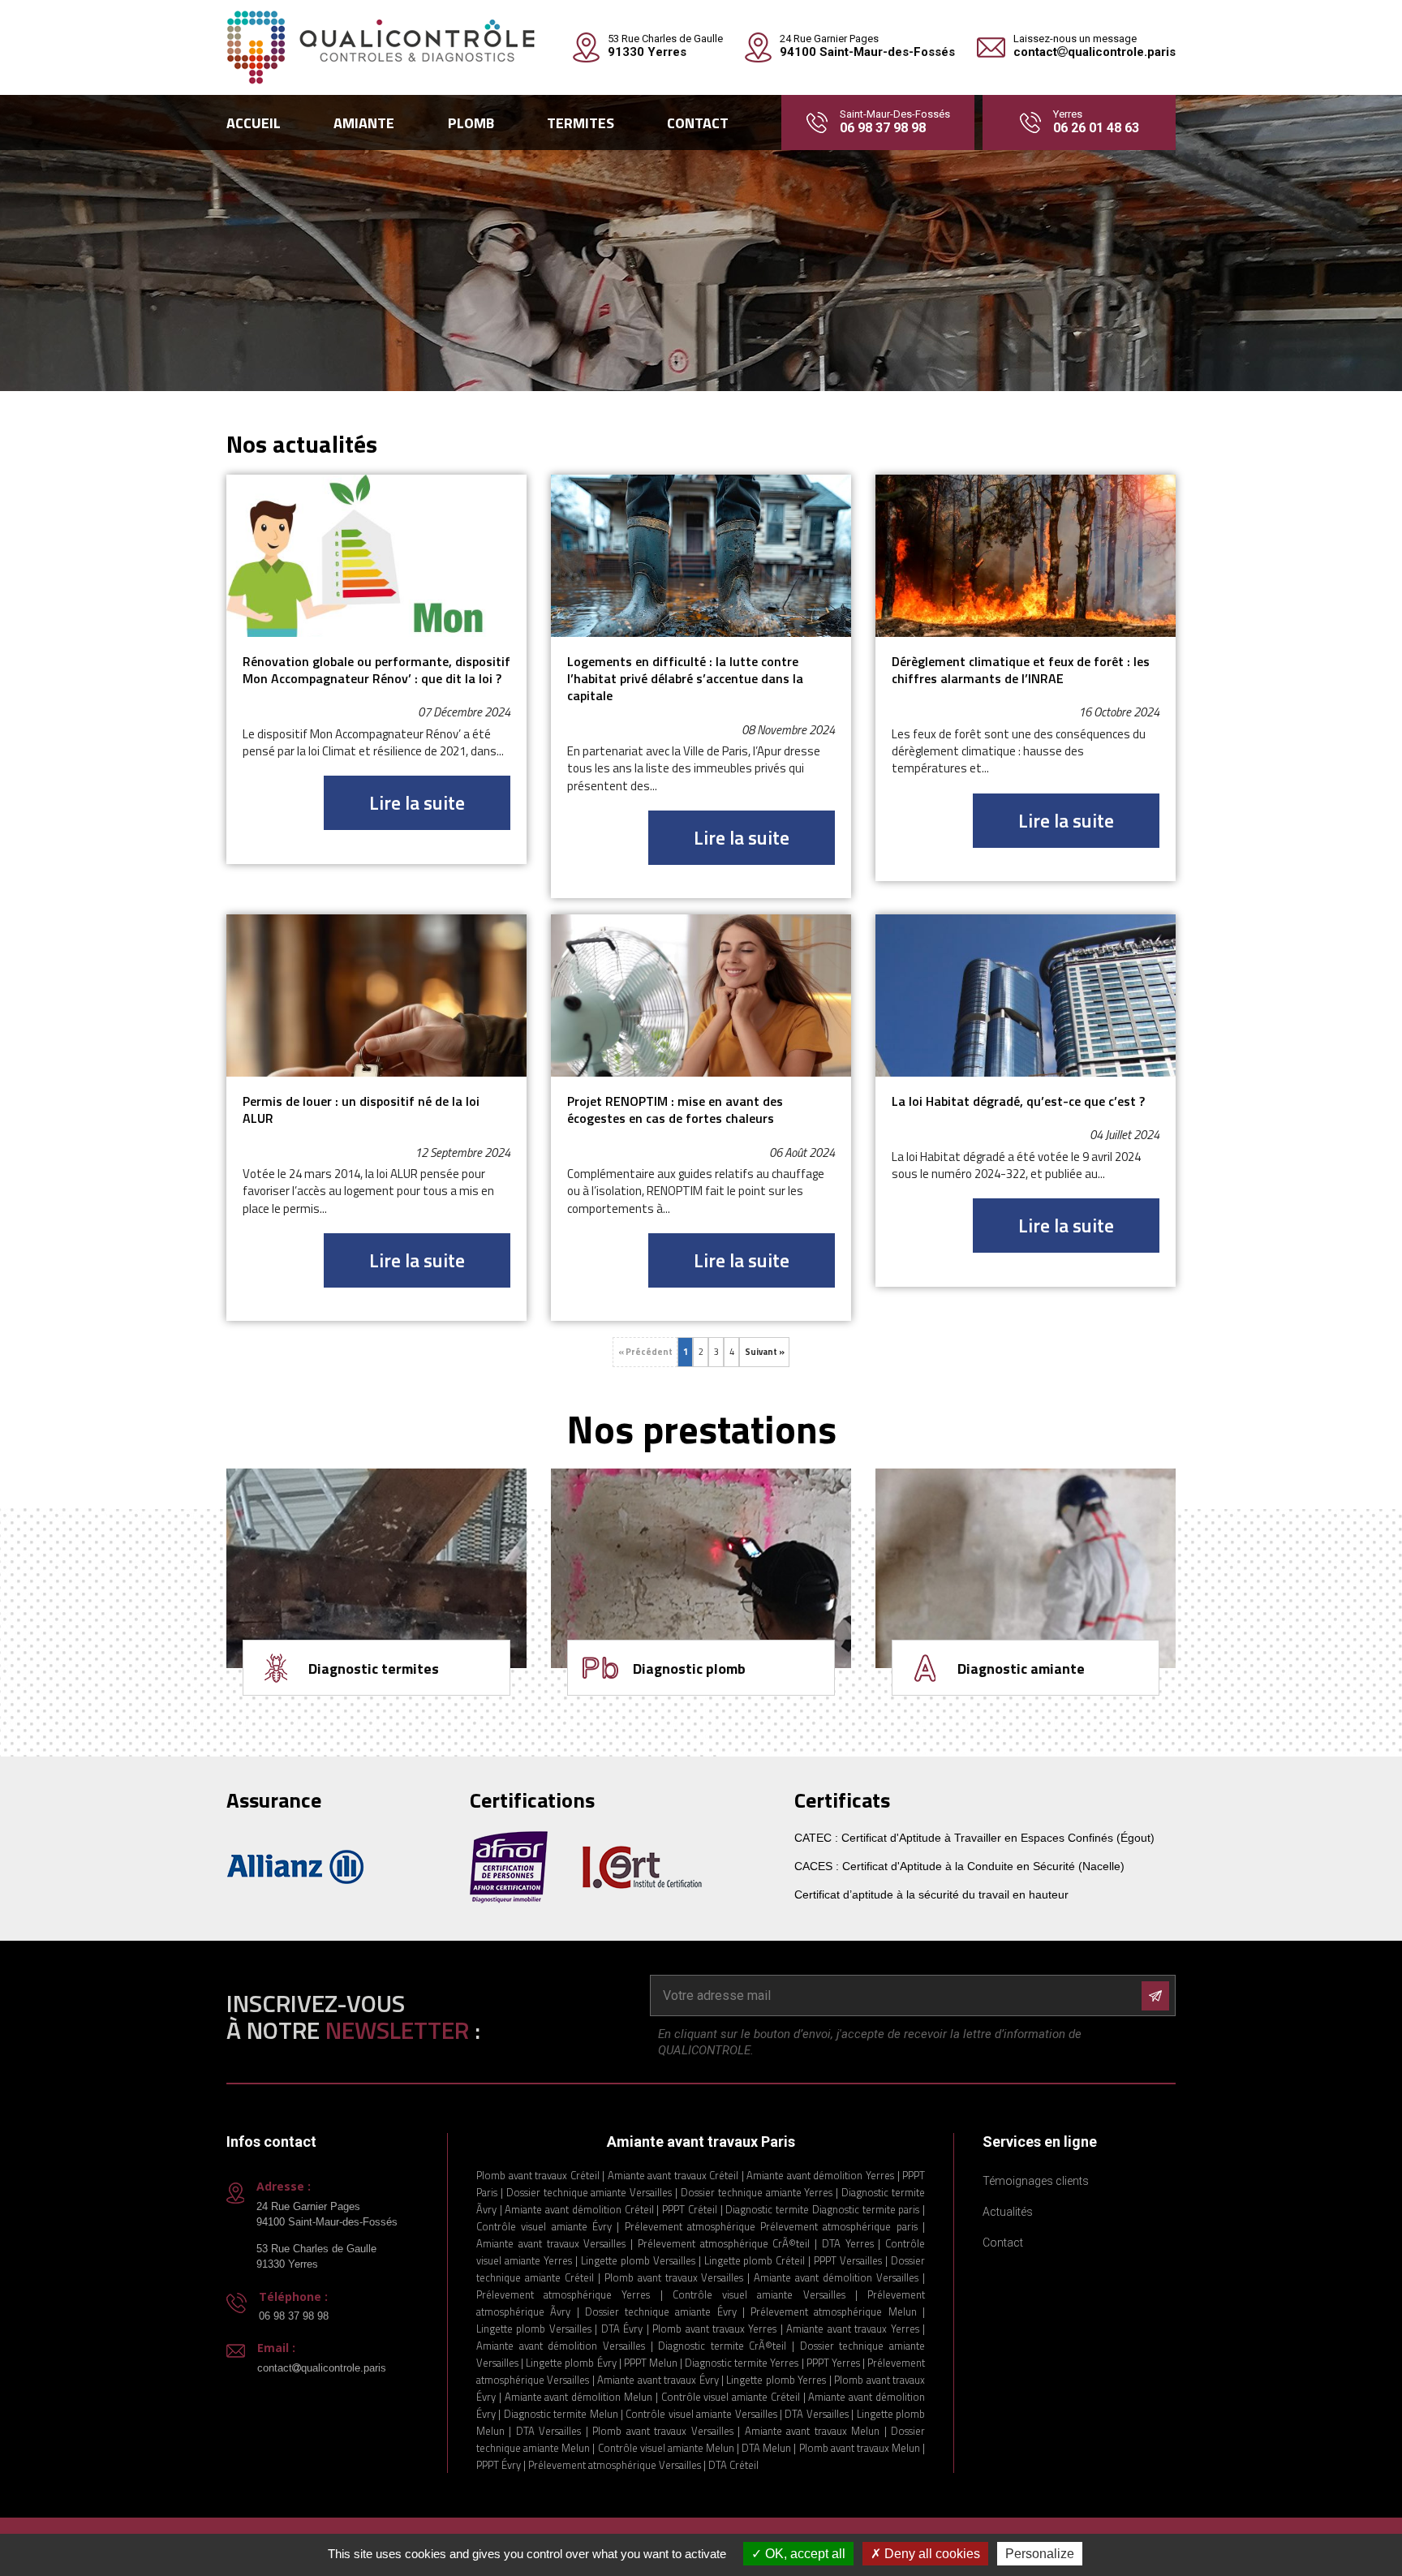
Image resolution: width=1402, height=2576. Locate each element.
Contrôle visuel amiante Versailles (759, 2294)
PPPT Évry (499, 2465)
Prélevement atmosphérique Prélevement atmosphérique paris (771, 2226)
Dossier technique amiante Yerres (757, 2192)
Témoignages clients (1036, 2181)
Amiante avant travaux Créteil (673, 2175)
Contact (698, 123)
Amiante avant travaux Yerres (852, 2329)
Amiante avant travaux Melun (812, 2431)
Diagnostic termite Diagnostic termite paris (822, 2209)
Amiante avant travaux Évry (658, 2380)
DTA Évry (622, 2329)
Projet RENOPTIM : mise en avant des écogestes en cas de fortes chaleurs (675, 1110)
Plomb (471, 123)
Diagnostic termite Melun (561, 2414)
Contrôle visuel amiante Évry (544, 2226)
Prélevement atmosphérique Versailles (615, 2465)
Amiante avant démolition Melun (578, 2397)
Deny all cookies (931, 2554)
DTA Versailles (816, 2414)
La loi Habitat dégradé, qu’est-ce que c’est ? (1018, 1101)
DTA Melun (766, 2448)
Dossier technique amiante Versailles (589, 2192)
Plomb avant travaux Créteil (539, 2175)
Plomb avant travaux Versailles (674, 2277)
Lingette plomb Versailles (638, 2260)
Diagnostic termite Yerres (742, 2363)
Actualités (1008, 2212)
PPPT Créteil (690, 2209)
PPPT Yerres (833, 2363)
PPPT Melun (651, 2363)
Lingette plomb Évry (571, 2363)
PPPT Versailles (848, 2260)
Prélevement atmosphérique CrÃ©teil (724, 2243)
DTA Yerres (848, 2243)
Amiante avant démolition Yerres (820, 2175)
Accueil (254, 123)
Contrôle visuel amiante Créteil (732, 2397)
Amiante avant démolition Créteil (579, 2209)
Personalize (1040, 2554)
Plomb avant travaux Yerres (714, 2329)
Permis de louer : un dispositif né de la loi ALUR (361, 1110)
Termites (581, 123)
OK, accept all (804, 2554)
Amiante (364, 123)
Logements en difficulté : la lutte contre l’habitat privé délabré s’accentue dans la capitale (685, 679)
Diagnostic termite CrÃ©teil (722, 2346)
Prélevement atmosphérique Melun (834, 2312)
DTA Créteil (733, 2465)
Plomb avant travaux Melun (860, 2448)
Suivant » (765, 1352)
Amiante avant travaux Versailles (551, 2243)
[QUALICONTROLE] (381, 47)
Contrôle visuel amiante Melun (666, 2448)
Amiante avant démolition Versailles (836, 2277)
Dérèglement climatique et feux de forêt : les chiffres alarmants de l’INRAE (1021, 671)
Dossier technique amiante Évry (661, 2312)
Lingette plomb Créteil (757, 2260)
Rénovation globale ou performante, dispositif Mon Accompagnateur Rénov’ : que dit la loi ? (376, 671)
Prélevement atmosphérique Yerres (563, 2294)
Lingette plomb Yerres (776, 2380)
